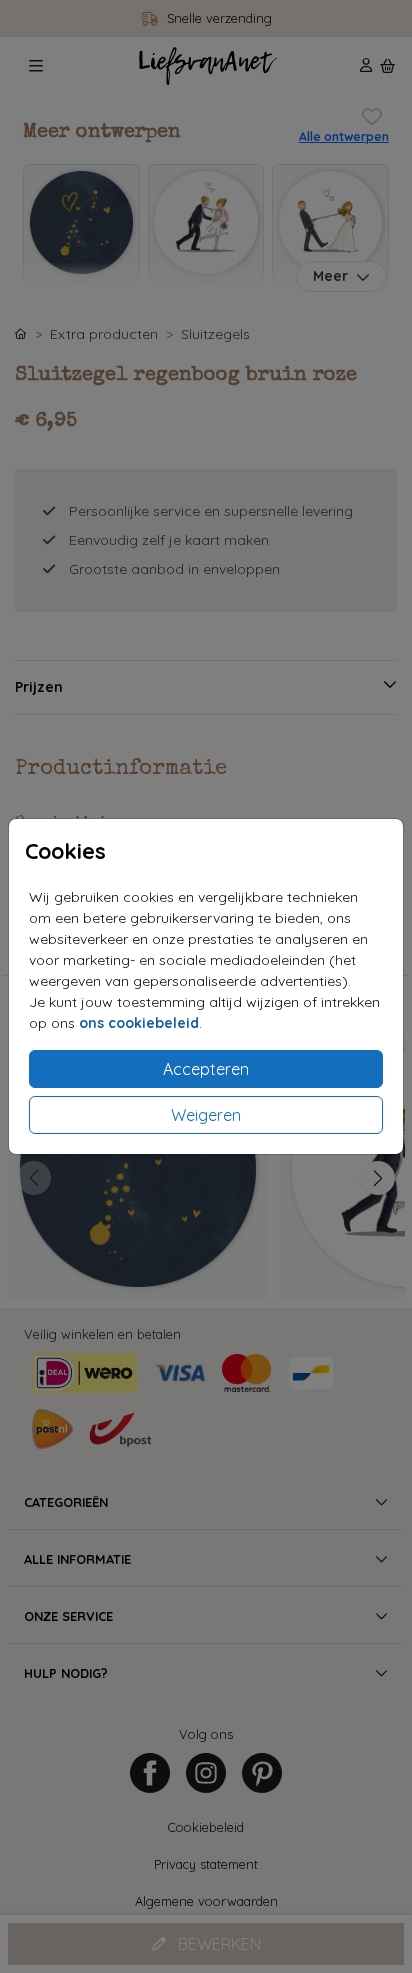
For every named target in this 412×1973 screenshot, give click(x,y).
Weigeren (206, 1115)
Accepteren (206, 1069)
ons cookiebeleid (139, 1023)
